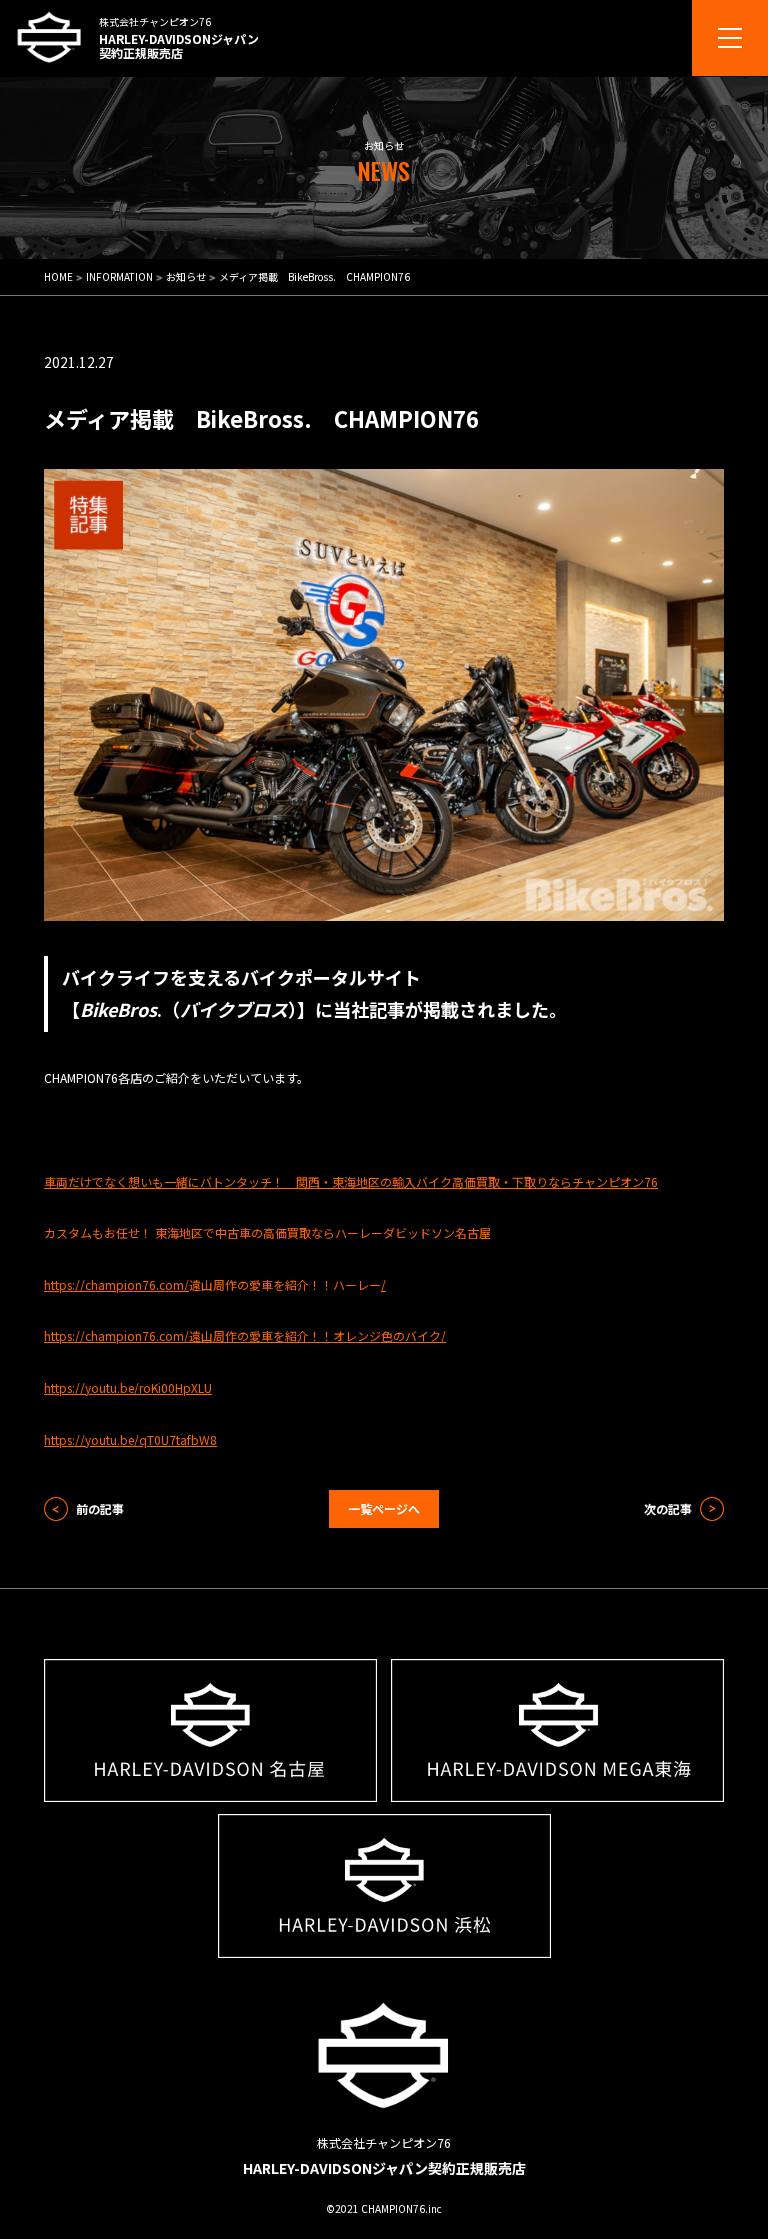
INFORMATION (119, 276)
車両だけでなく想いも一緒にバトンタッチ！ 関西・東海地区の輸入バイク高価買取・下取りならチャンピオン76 (351, 1181)
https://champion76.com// (215, 1284)
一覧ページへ (384, 1508)
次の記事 (668, 1508)
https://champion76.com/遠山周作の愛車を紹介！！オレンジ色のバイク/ (245, 1335)
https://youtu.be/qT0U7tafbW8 (130, 1439)
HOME (58, 276)
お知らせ (186, 276)
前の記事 (100, 1508)
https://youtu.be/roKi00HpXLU (128, 1387)
